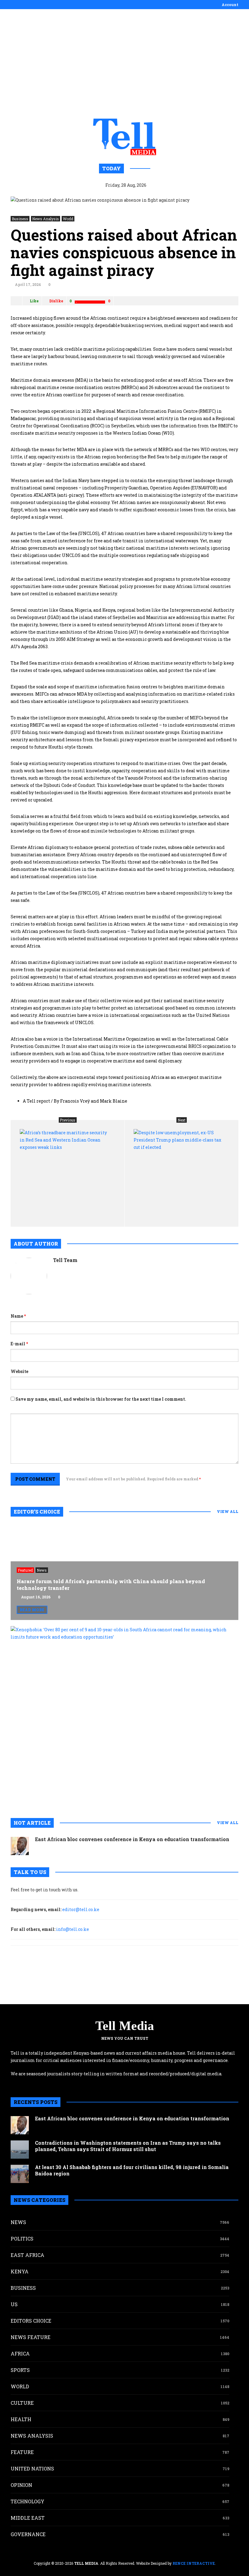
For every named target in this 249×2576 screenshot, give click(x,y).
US (14, 2304)
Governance (28, 2534)
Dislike (56, 301)
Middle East (28, 2518)
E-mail (19, 1344)
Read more (32, 1610)
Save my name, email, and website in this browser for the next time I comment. (101, 1399)
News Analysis (46, 219)
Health (21, 2419)
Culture (22, 2403)
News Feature (31, 2337)
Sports (20, 2370)
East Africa (27, 2255)
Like (34, 301)
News (42, 1570)
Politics (22, 2239)
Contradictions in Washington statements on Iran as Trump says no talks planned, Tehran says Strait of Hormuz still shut (128, 2146)
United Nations (32, 2468)
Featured (25, 1570)
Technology (27, 2501)
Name (18, 1316)
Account (230, 5)
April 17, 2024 (28, 284)
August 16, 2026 (36, 1597)
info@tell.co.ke (73, 1929)
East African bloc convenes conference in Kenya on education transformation (132, 1839)
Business (20, 219)
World (68, 219)
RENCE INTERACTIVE (194, 2563)
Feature (22, 2452)
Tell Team (65, 1260)
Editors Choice (31, 2321)
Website (19, 1371)
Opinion (21, 2485)
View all (228, 1511)
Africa (20, 2354)
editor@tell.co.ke (81, 1909)
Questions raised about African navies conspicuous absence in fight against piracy (124, 252)
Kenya (20, 2271)
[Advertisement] (124, 64)
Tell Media (125, 2026)
